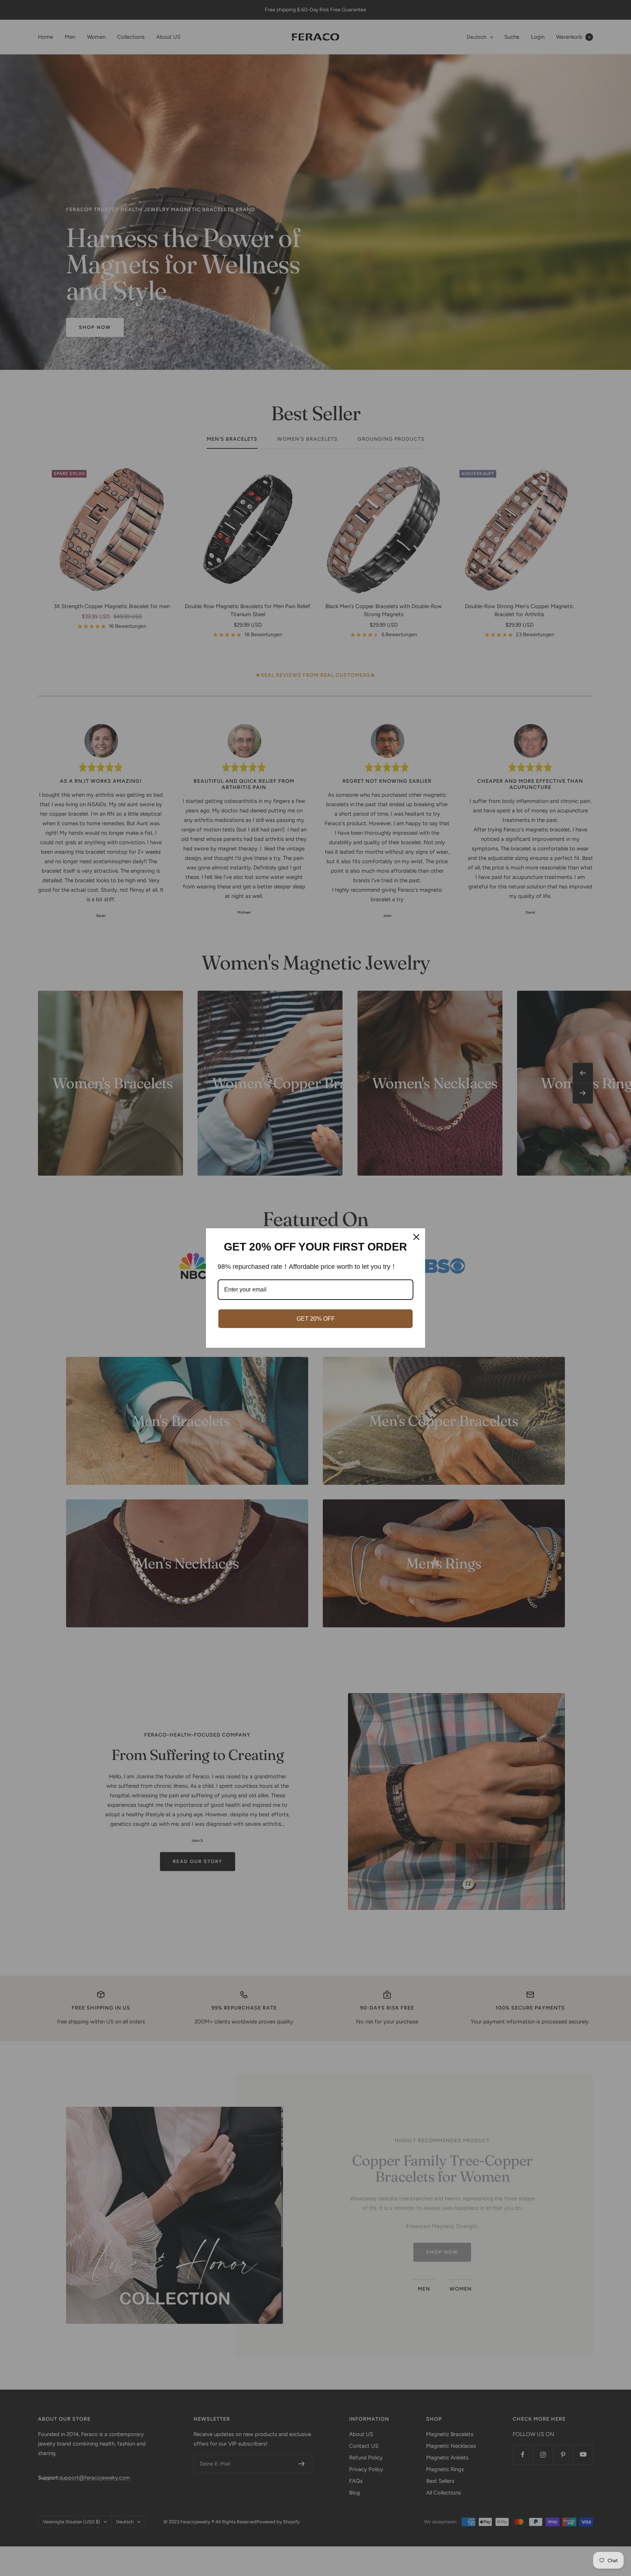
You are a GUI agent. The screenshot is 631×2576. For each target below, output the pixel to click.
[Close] (416, 1237)
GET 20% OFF (316, 1319)
